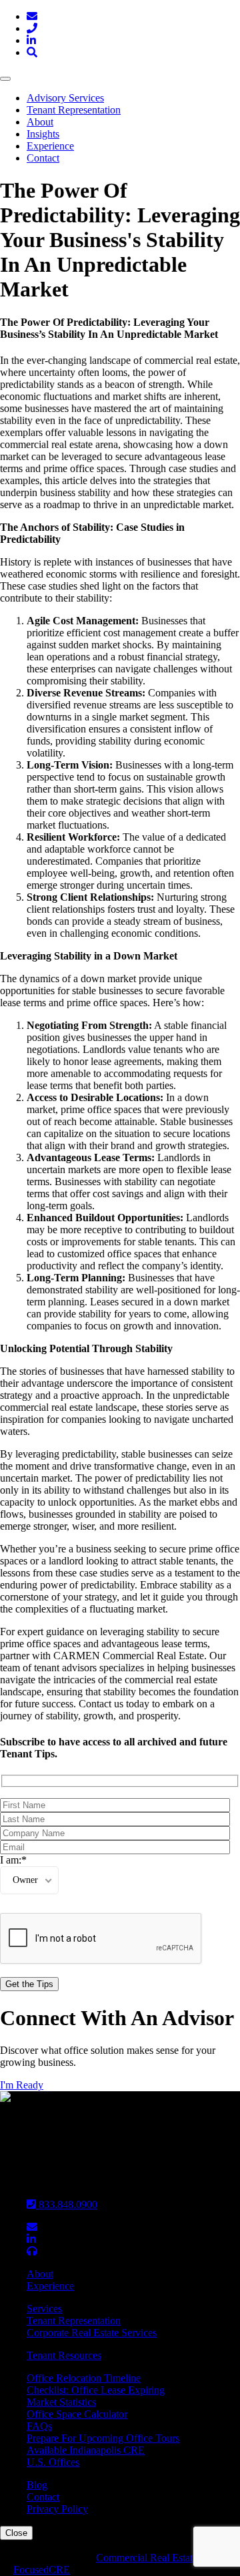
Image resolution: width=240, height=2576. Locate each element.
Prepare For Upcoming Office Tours (103, 2438)
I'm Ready (22, 2085)
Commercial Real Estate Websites (167, 2558)
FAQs (39, 2426)
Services (44, 2309)
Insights (43, 134)
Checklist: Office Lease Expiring (96, 2390)
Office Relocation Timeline (84, 2378)
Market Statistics (61, 2402)
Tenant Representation (74, 110)
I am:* (13, 1860)
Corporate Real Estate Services (92, 2333)
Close (16, 2533)
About (40, 122)
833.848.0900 (67, 2204)
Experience (50, 146)
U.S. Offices (53, 2462)
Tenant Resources (64, 2355)
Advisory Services (65, 98)
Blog (37, 2485)
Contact (43, 158)
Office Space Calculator (77, 2414)
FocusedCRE (42, 2570)
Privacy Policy (57, 2509)
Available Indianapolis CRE (86, 2450)
